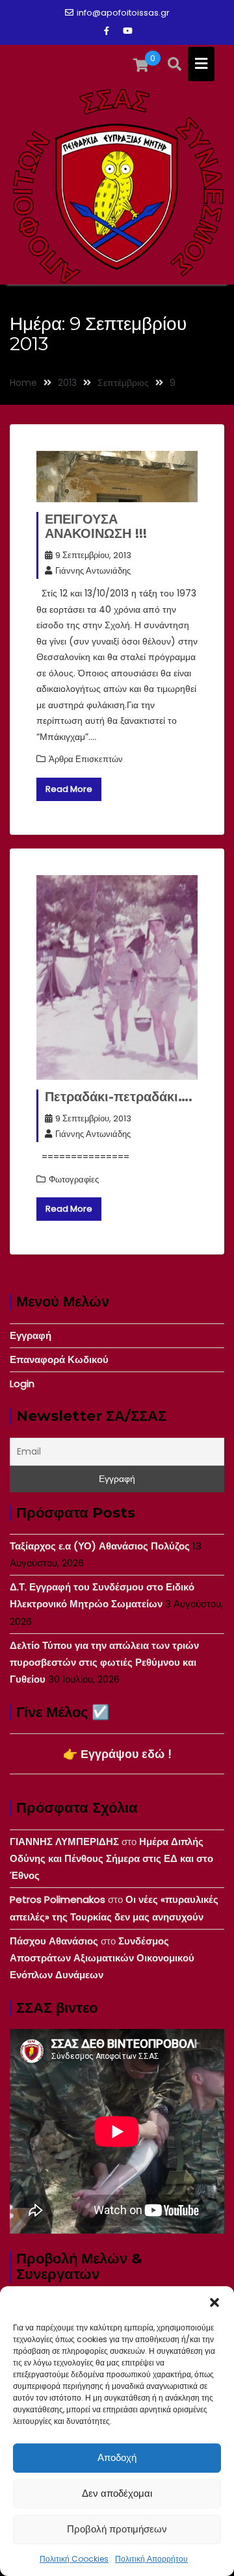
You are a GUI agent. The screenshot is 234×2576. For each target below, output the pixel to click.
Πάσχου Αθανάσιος (54, 1941)
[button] (214, 2302)
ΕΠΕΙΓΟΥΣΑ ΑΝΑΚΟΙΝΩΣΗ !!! (96, 526)
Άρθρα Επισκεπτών (86, 759)
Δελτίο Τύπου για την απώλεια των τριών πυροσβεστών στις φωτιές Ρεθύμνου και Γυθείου (104, 1663)
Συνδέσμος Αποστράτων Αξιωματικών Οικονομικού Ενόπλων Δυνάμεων (102, 1958)
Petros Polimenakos (58, 1899)
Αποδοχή (117, 2457)
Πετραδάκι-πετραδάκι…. (119, 1097)
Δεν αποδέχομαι (117, 2493)
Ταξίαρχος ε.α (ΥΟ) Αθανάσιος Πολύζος (100, 1546)
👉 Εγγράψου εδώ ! (117, 1754)
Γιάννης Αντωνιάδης (93, 571)
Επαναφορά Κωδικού (59, 1359)
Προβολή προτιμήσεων (117, 2529)
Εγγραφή (31, 1335)
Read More (69, 789)
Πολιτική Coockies (74, 2559)
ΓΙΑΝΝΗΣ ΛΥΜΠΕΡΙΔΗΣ (64, 1842)
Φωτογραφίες (74, 1180)
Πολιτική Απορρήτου (151, 2559)
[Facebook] (107, 31)
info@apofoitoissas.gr (123, 13)
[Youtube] (127, 31)
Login (22, 1384)
